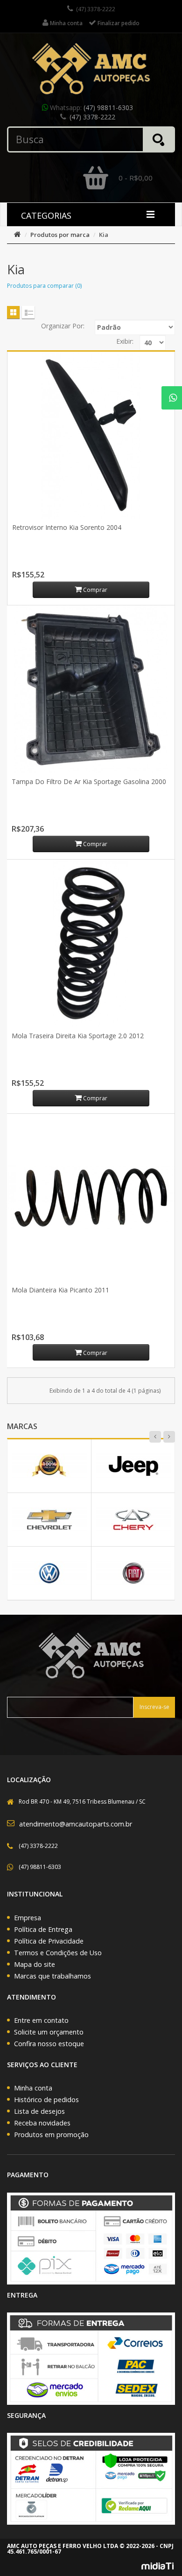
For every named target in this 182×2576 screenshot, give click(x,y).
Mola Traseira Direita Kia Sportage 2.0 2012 (78, 1036)
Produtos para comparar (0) (44, 286)
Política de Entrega (43, 1929)
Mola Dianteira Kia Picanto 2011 (60, 1290)
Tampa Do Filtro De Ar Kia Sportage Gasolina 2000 (89, 781)
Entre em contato (41, 2020)
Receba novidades (42, 2123)
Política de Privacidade (49, 1941)
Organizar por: (63, 326)
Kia (104, 235)
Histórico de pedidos (46, 2100)
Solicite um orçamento (49, 2032)
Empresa (28, 1918)
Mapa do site (35, 1964)
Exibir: (125, 341)
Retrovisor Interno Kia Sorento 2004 (67, 527)
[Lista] (28, 312)
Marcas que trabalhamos (52, 1976)
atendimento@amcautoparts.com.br (76, 1824)
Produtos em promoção (51, 2135)
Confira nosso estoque (49, 2044)
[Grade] (13, 312)
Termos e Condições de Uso (58, 1953)
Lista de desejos (39, 2111)
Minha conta (33, 2088)
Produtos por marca (60, 235)
